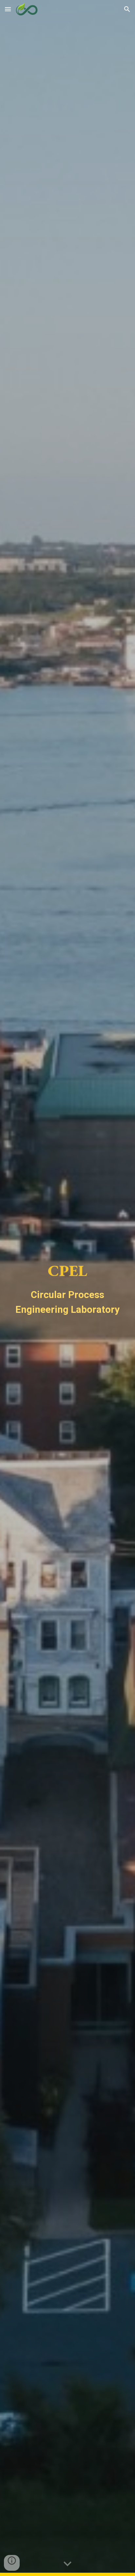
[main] (67, 1288)
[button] (8, 9)
